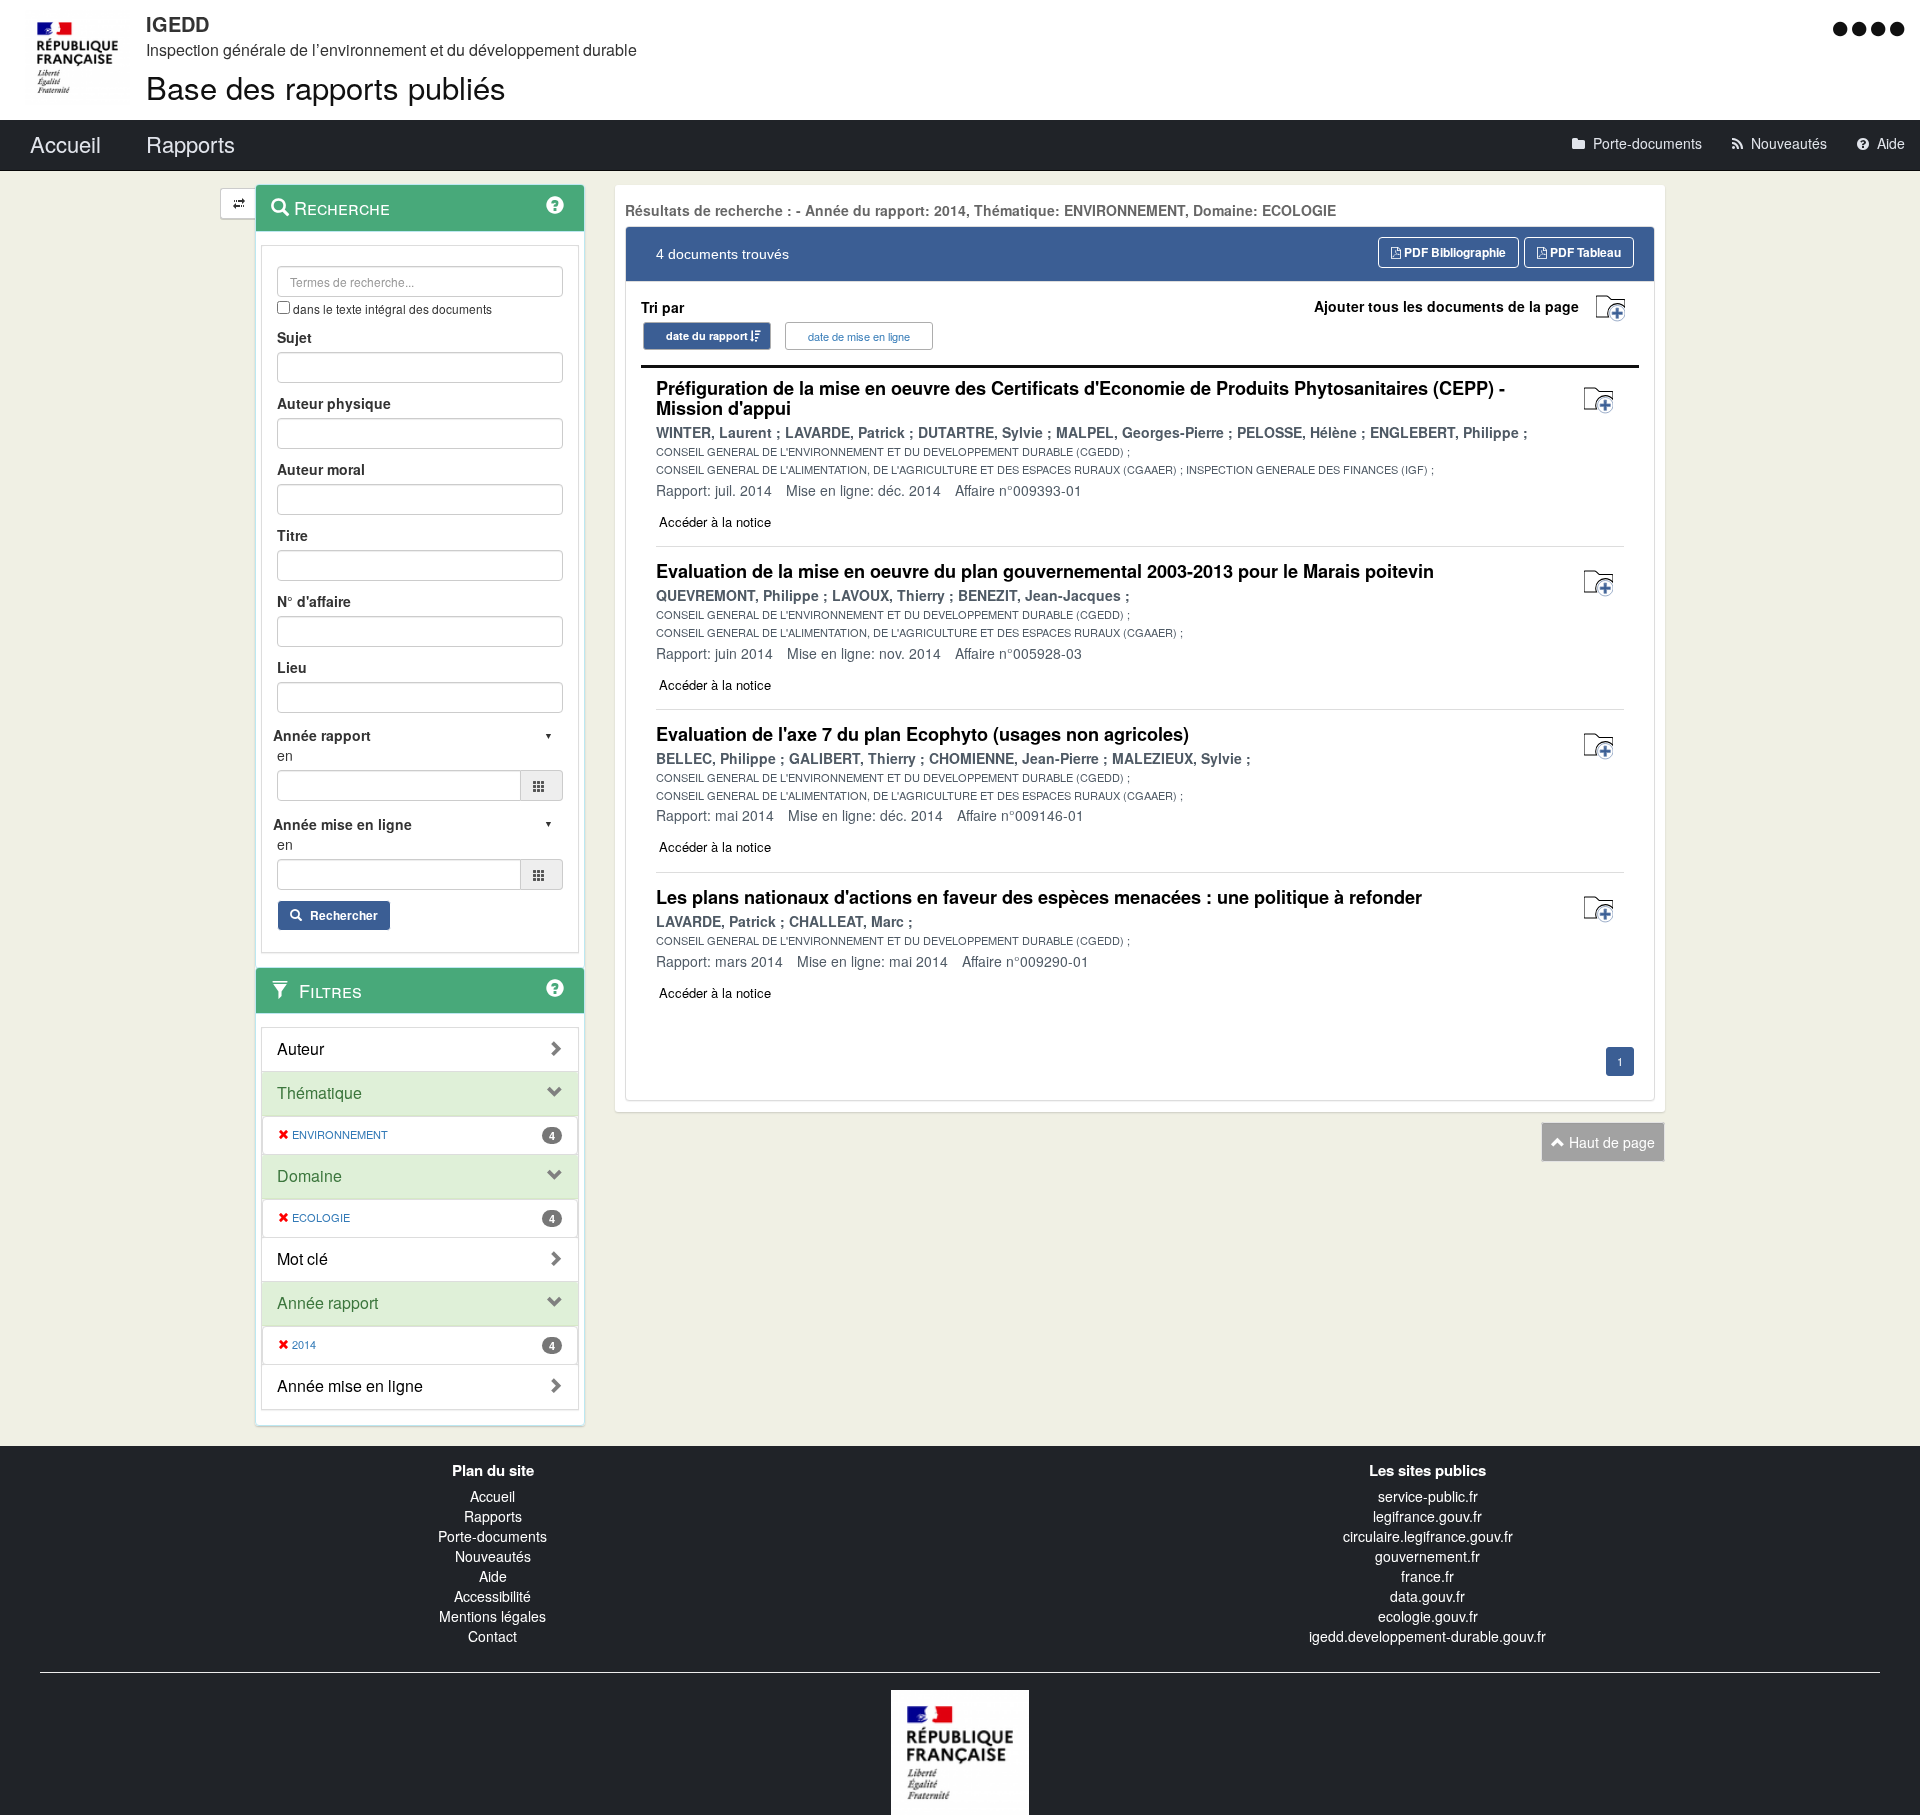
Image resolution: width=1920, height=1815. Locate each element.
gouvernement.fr (1427, 1556)
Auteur (300, 1049)
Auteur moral (321, 469)
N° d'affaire (314, 601)
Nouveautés (493, 1556)
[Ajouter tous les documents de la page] (1610, 308)
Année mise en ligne (350, 1386)
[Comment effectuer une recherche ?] (555, 205)
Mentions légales (492, 1616)
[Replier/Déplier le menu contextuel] (238, 203)
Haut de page (1610, 1142)
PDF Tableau (1584, 252)
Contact (492, 1636)
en (285, 755)
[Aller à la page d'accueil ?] (1897, 28)
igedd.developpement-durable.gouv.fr (1427, 1636)
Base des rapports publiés (326, 86)
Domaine (309, 1176)
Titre (292, 535)
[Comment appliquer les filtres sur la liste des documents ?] (555, 988)
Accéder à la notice (715, 521)
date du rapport (707, 335)
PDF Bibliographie (1453, 252)
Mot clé (302, 1259)
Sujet (294, 337)
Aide (493, 1576)
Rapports (493, 1516)
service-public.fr (1428, 1496)
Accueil (492, 1496)
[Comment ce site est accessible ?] (1842, 28)
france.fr (1427, 1576)
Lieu (292, 667)
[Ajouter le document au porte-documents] (1598, 400)
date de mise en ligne (859, 336)
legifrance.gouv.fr (1427, 1516)
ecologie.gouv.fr (1428, 1616)
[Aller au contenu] (1861, 28)
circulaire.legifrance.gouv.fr (1428, 1536)
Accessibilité (492, 1596)
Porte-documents (492, 1536)
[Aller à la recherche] (1880, 28)
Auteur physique (334, 403)
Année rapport (327, 1303)
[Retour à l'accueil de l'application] (960, 1750)
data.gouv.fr (1427, 1596)
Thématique (319, 1093)
